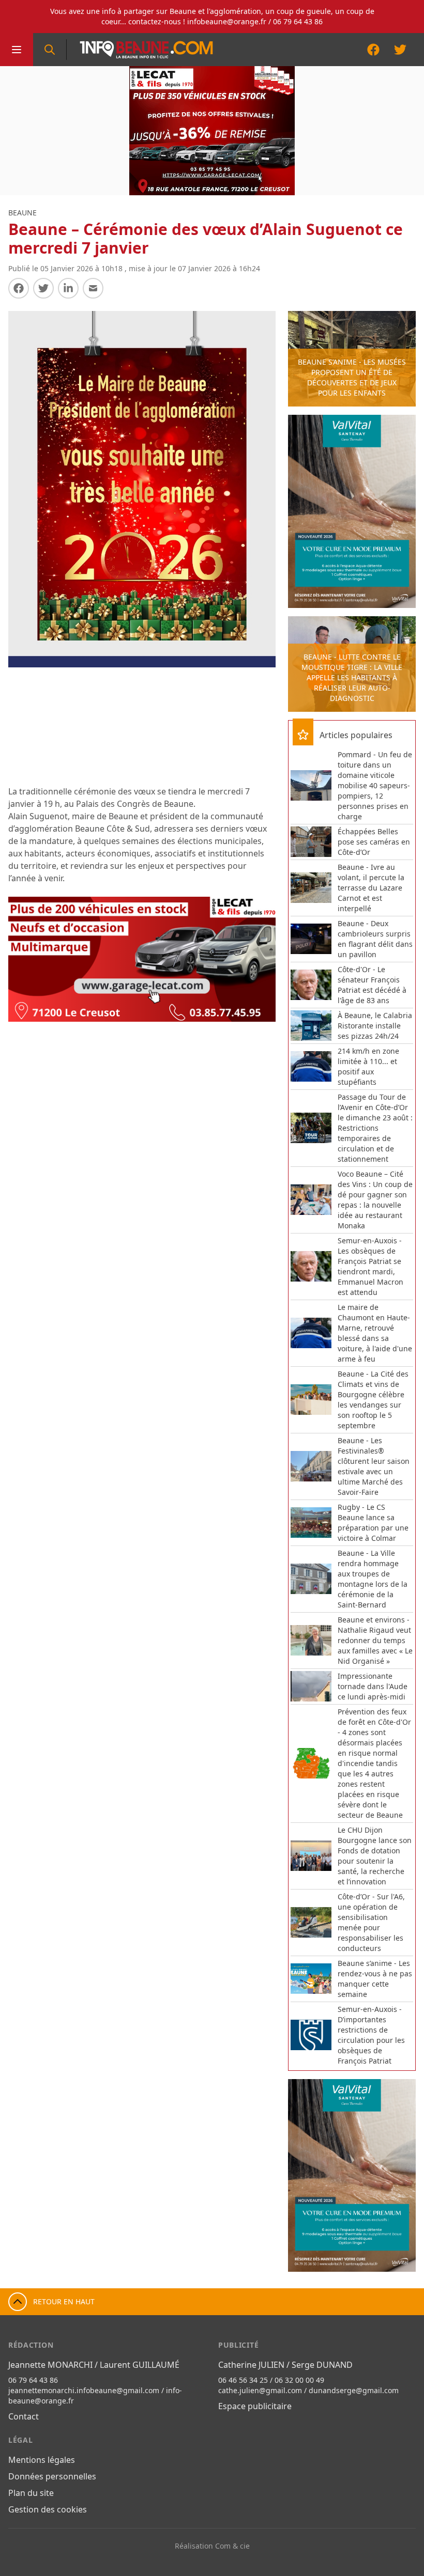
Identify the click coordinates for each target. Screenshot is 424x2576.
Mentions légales (42, 2460)
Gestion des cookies (48, 2509)
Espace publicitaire (255, 2406)
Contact (24, 2416)
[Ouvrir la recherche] (50, 50)
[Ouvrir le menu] (17, 50)
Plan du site (31, 2493)
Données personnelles (52, 2476)
